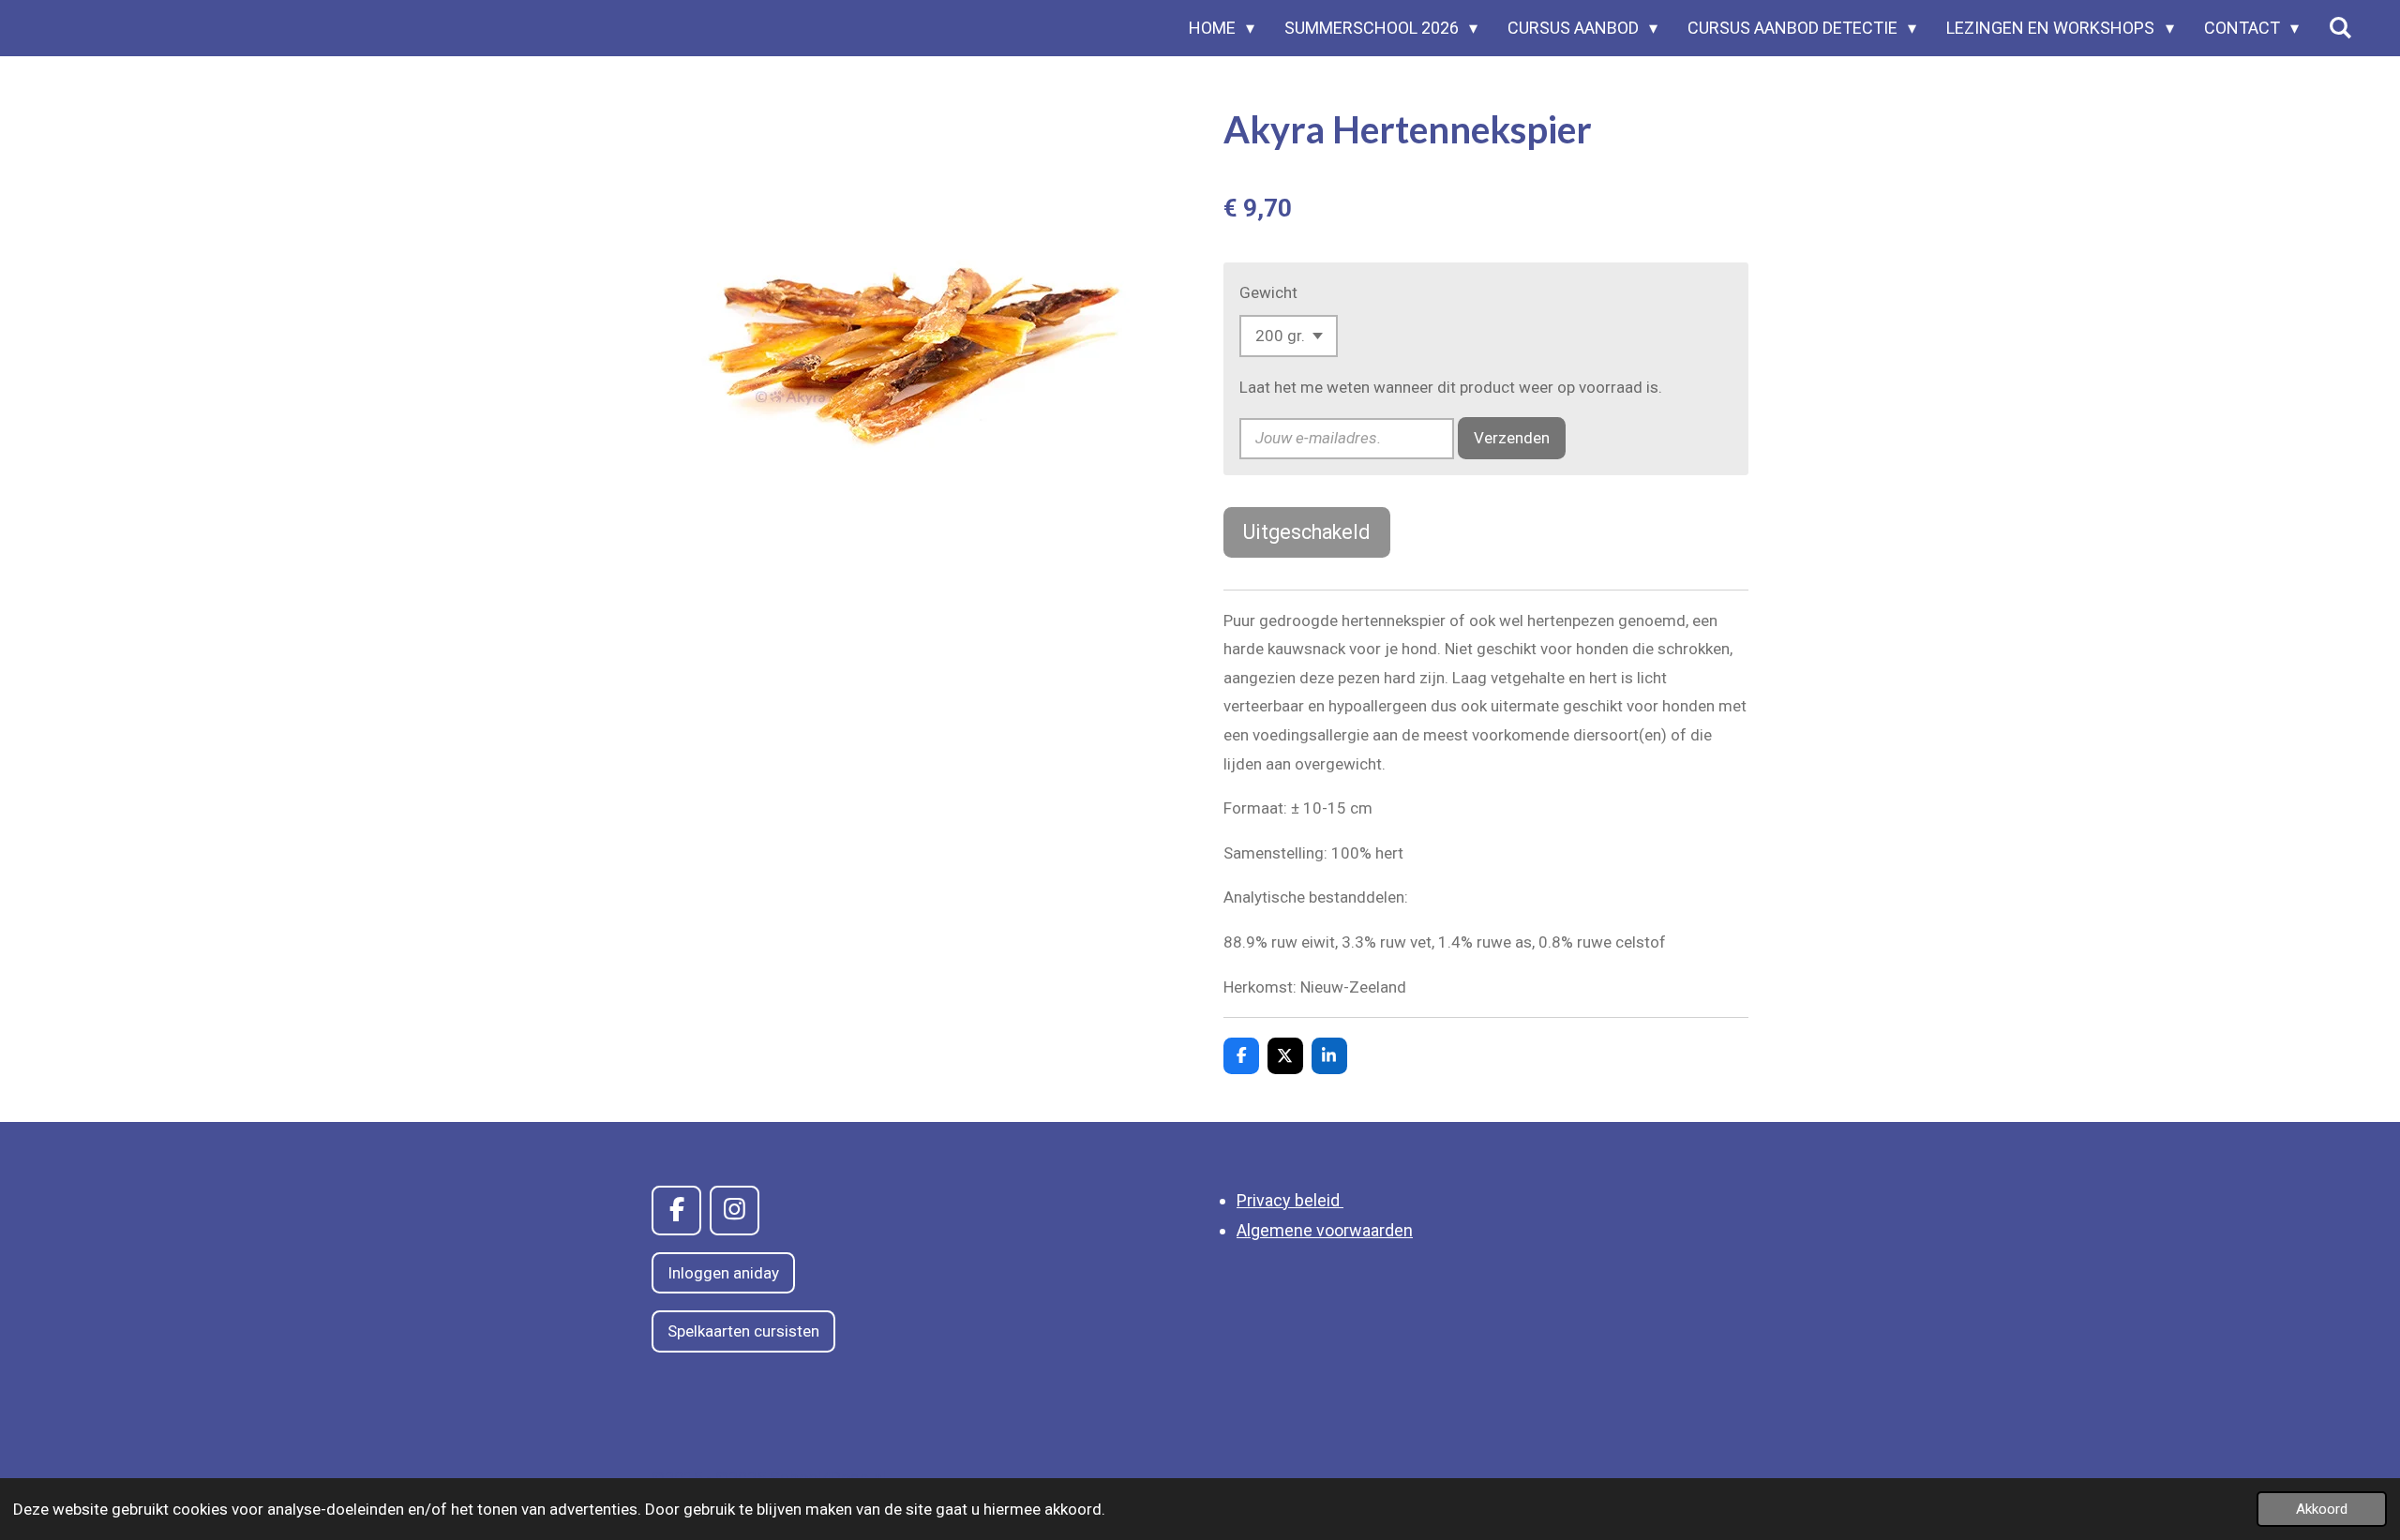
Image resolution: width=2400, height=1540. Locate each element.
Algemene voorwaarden (1325, 1230)
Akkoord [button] (2322, 1509)
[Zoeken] (2340, 28)
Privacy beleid (1290, 1200)
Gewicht (1268, 292)
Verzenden (1512, 438)
